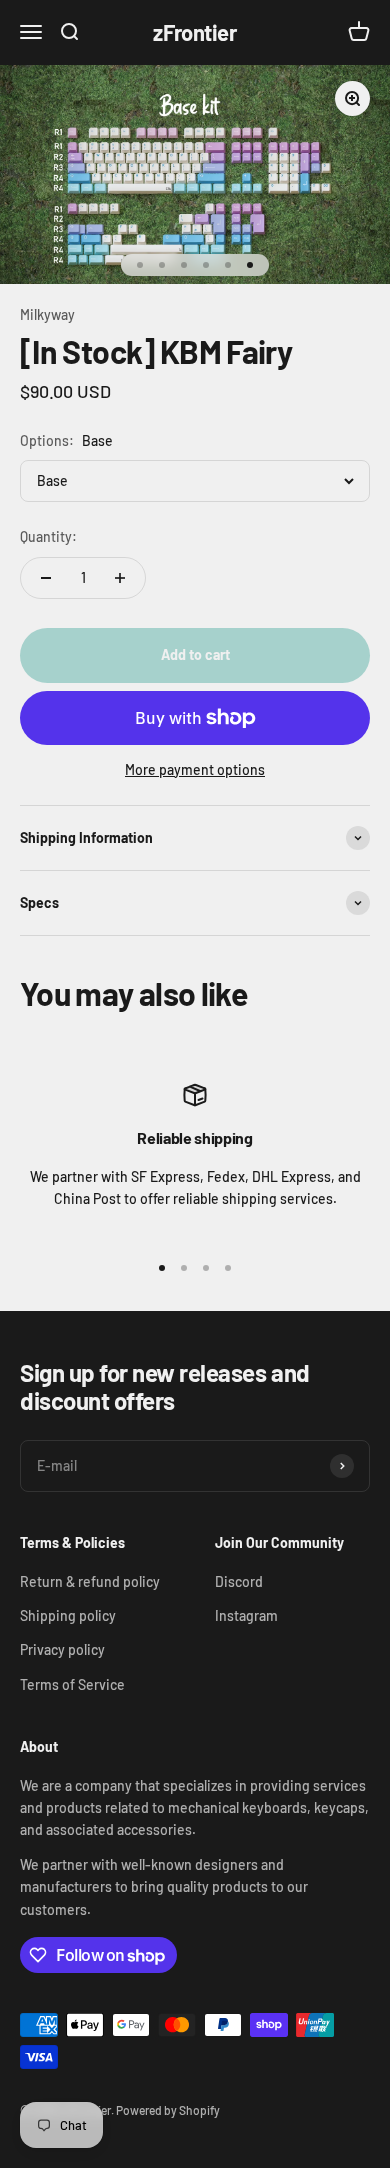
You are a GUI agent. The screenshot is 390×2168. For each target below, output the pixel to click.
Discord (239, 1581)
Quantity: (48, 536)
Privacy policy (62, 1649)
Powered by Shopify (168, 2110)
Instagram (246, 1615)
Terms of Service (72, 1684)
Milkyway (47, 314)
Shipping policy (68, 1615)
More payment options (195, 769)
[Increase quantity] (120, 578)
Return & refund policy (90, 1581)
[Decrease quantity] (46, 578)
